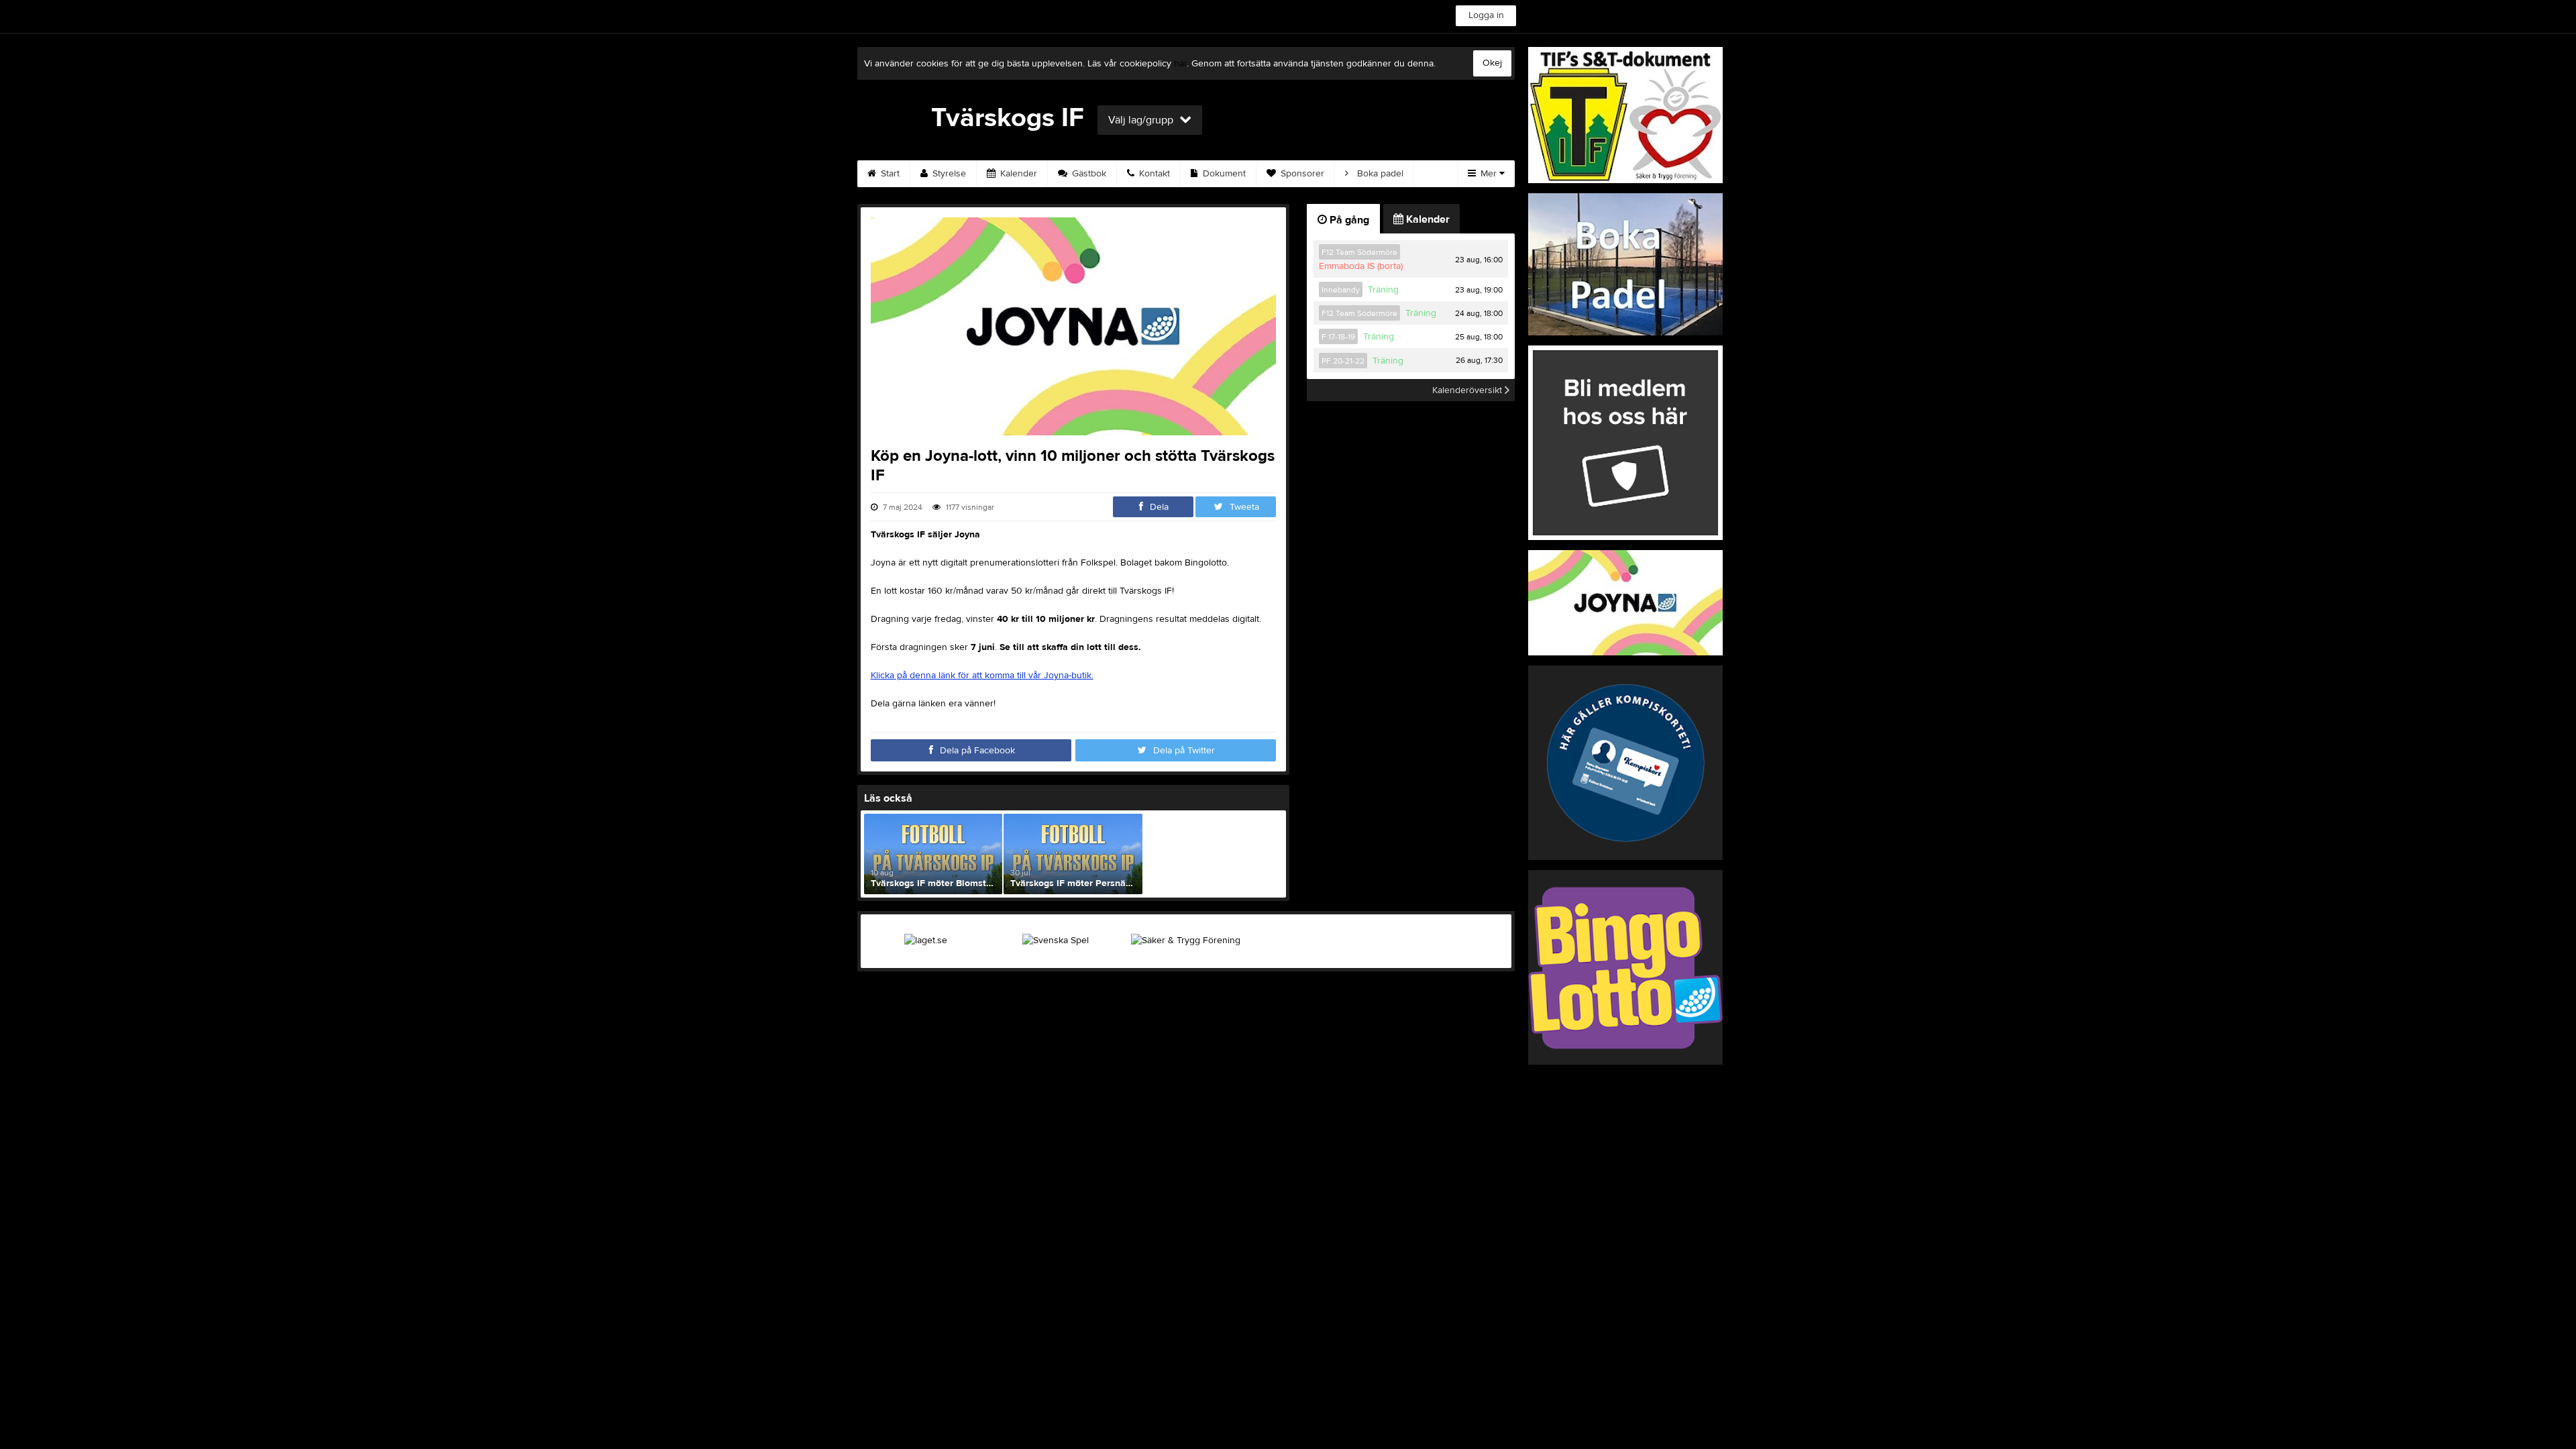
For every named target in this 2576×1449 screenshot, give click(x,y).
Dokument (1223, 174)
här (1180, 64)
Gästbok (1088, 174)
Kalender (1017, 174)
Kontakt (1153, 174)
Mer (1489, 174)
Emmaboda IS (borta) (1361, 266)
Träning (1383, 290)
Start (889, 174)
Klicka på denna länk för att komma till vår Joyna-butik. (982, 676)
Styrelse (948, 174)
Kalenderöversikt (1468, 390)
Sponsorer (1301, 174)
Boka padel (1379, 174)
